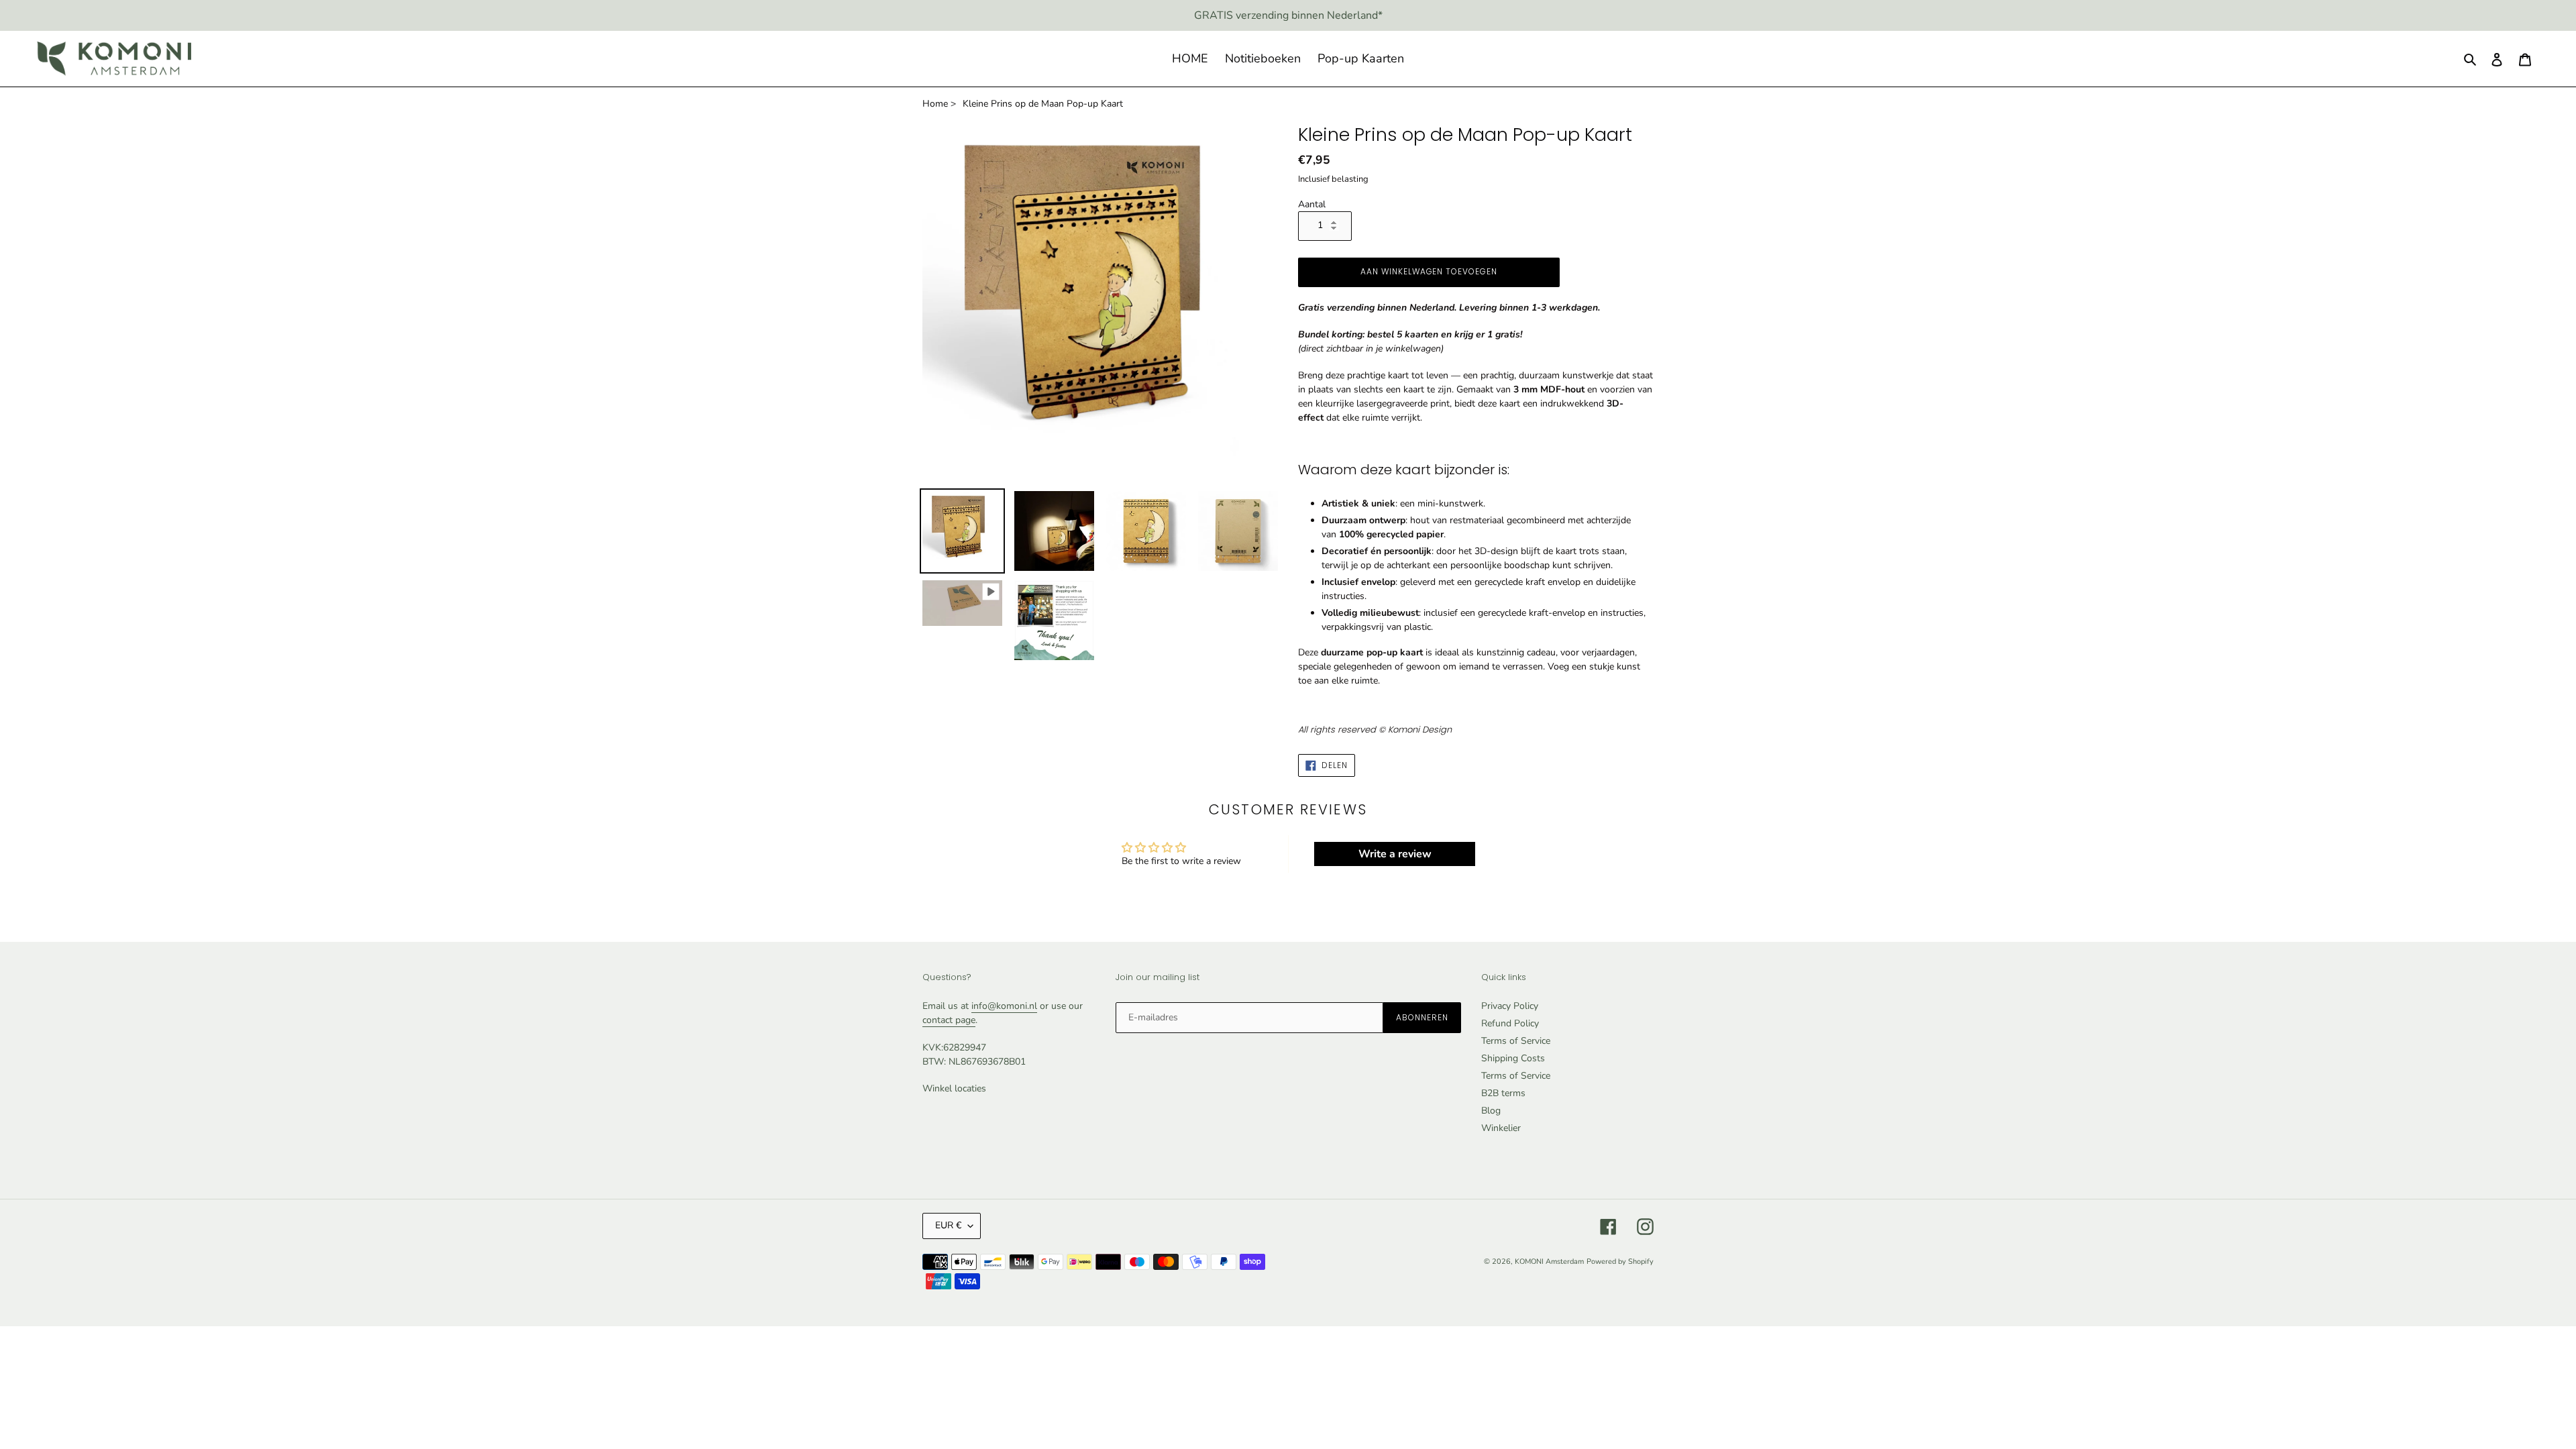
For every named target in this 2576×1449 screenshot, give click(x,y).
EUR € (948, 1225)
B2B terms (1503, 1093)
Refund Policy (1510, 1023)
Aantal (1312, 204)
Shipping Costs (1513, 1058)
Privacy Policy (1510, 1006)
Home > (939, 104)
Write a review (1395, 854)
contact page (949, 1020)
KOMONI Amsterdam (1549, 1262)
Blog (1491, 1111)
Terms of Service (1516, 1041)
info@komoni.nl (1004, 1006)
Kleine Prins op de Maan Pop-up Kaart (1043, 104)
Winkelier (1501, 1128)
